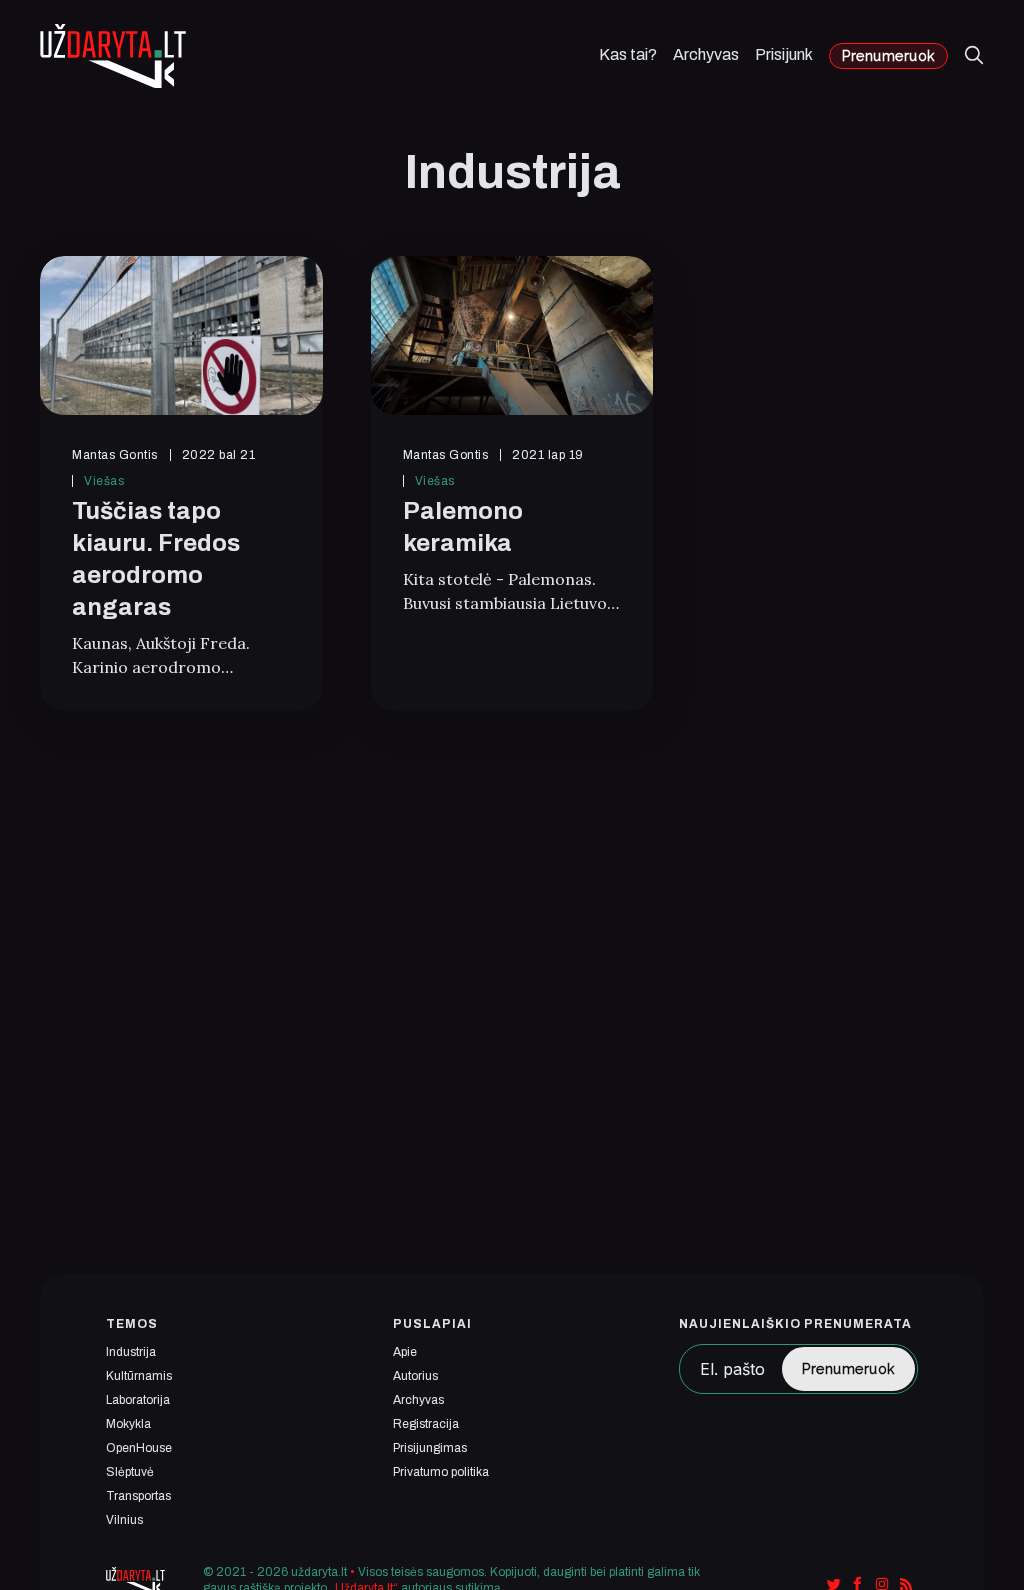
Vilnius (124, 1520)
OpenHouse (139, 1448)
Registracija (426, 1424)
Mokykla (128, 1424)
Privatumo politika (441, 1472)
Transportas (138, 1496)
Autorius (415, 1376)
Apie (405, 1352)
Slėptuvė (130, 1472)
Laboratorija (138, 1400)
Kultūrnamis (139, 1376)
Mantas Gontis (115, 455)
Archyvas (706, 55)
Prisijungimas (430, 1448)
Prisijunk (784, 55)
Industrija (131, 1352)
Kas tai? (628, 55)
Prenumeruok (888, 56)
